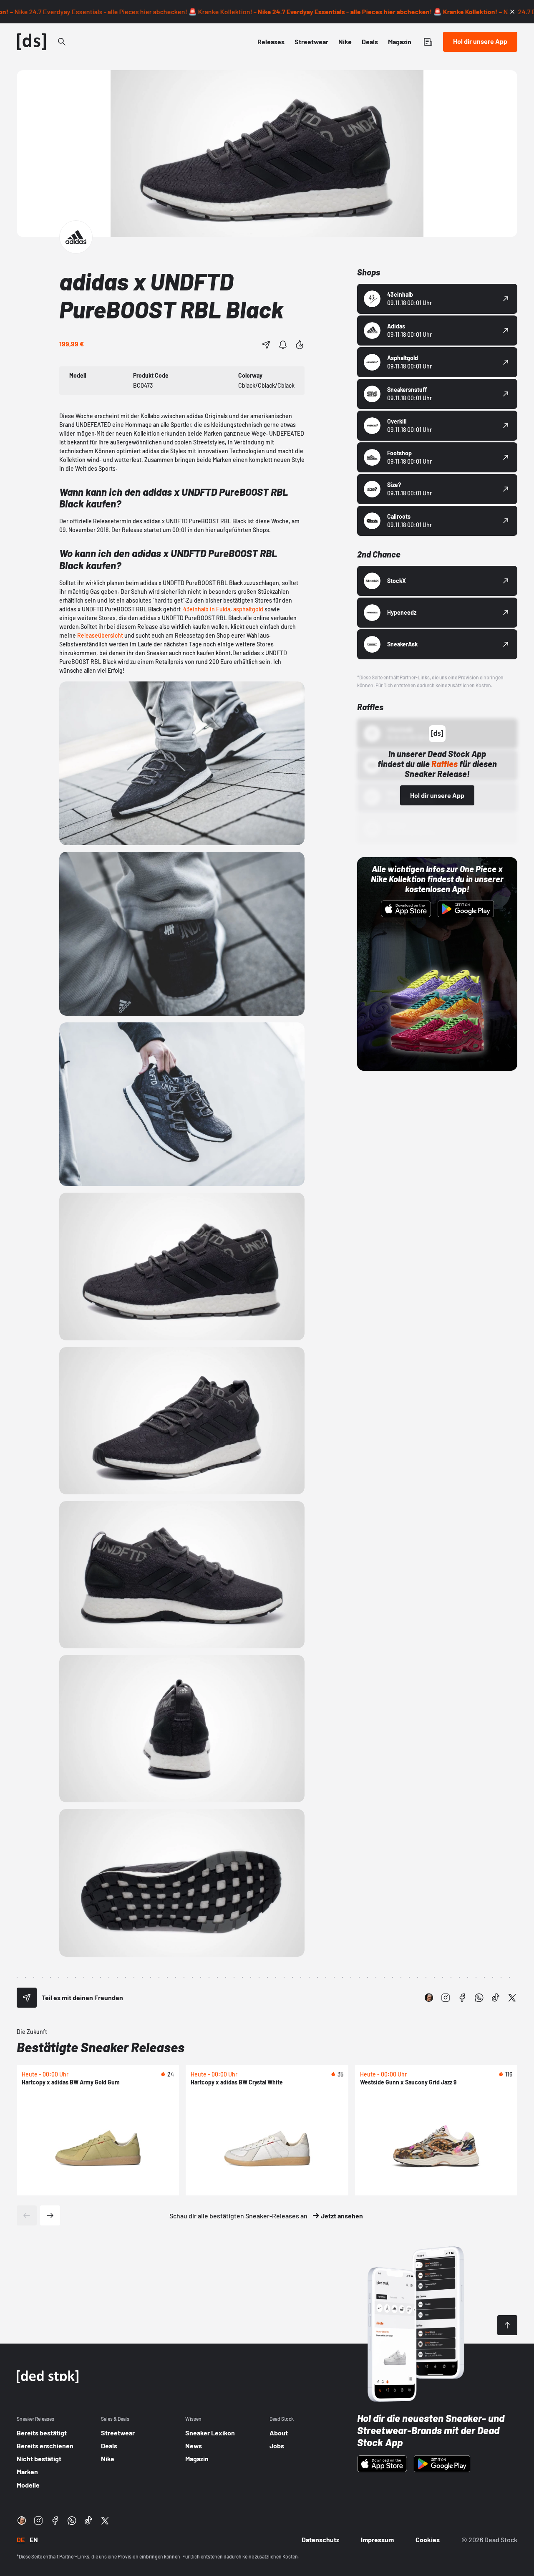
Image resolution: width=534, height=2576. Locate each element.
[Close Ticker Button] (512, 12)
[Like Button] (300, 345)
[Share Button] (266, 345)
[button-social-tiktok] (496, 1998)
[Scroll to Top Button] (507, 2325)
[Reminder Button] (283, 345)
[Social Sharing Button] (27, 1998)
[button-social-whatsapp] (479, 1998)
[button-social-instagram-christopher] (429, 1998)
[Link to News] (62, 42)
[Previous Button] (27, 2215)
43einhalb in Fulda (207, 609)
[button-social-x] (512, 1998)
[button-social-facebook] (462, 1998)
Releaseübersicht (100, 635)
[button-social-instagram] (446, 1998)
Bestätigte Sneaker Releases (101, 2047)
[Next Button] (50, 2215)
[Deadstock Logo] (32, 42)
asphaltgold (248, 609)
